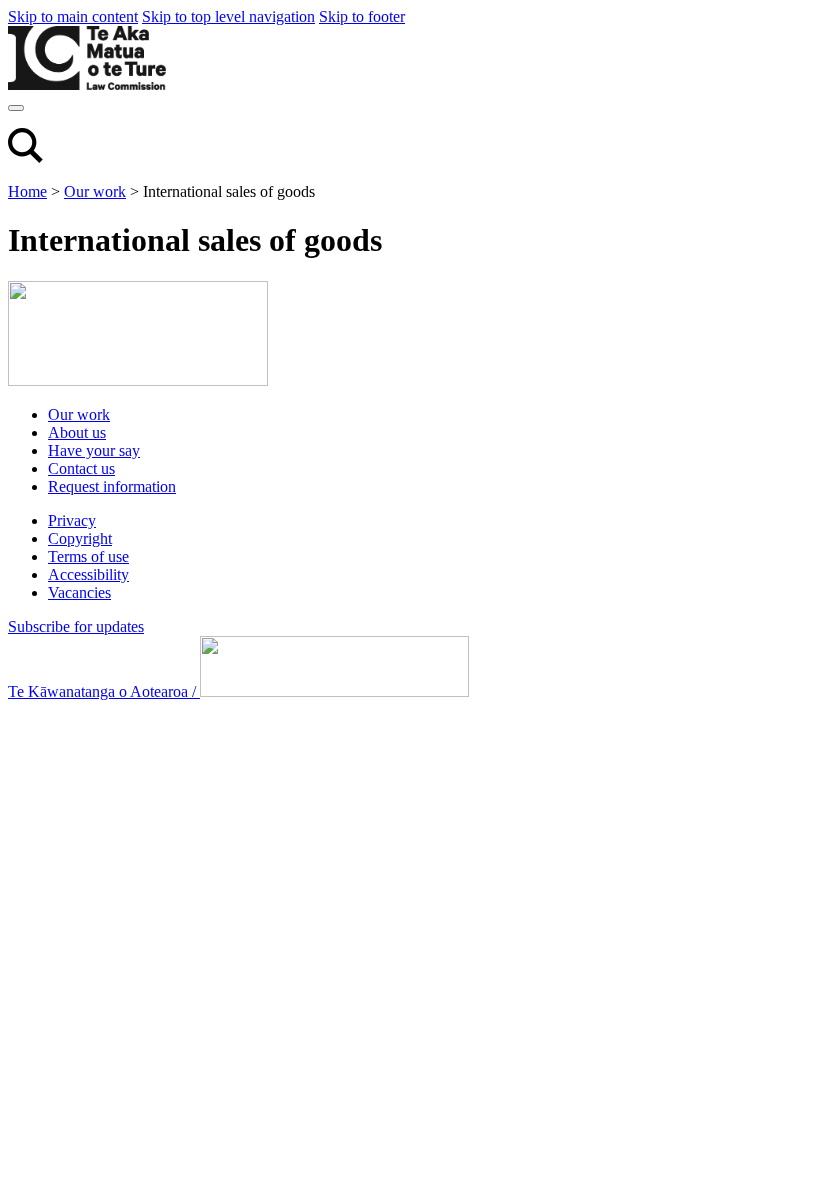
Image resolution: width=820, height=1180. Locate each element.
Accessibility (88, 574)
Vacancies (79, 592)
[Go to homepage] (138, 380)
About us (77, 432)
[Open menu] (16, 108)
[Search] (25, 157)
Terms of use (88, 556)
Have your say (94, 450)
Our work (95, 191)
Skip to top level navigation (228, 16)
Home (27, 191)
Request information (112, 486)
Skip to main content (73, 16)
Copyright (80, 538)
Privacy (72, 520)
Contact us (81, 468)
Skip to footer (362, 16)
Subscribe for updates (76, 626)
